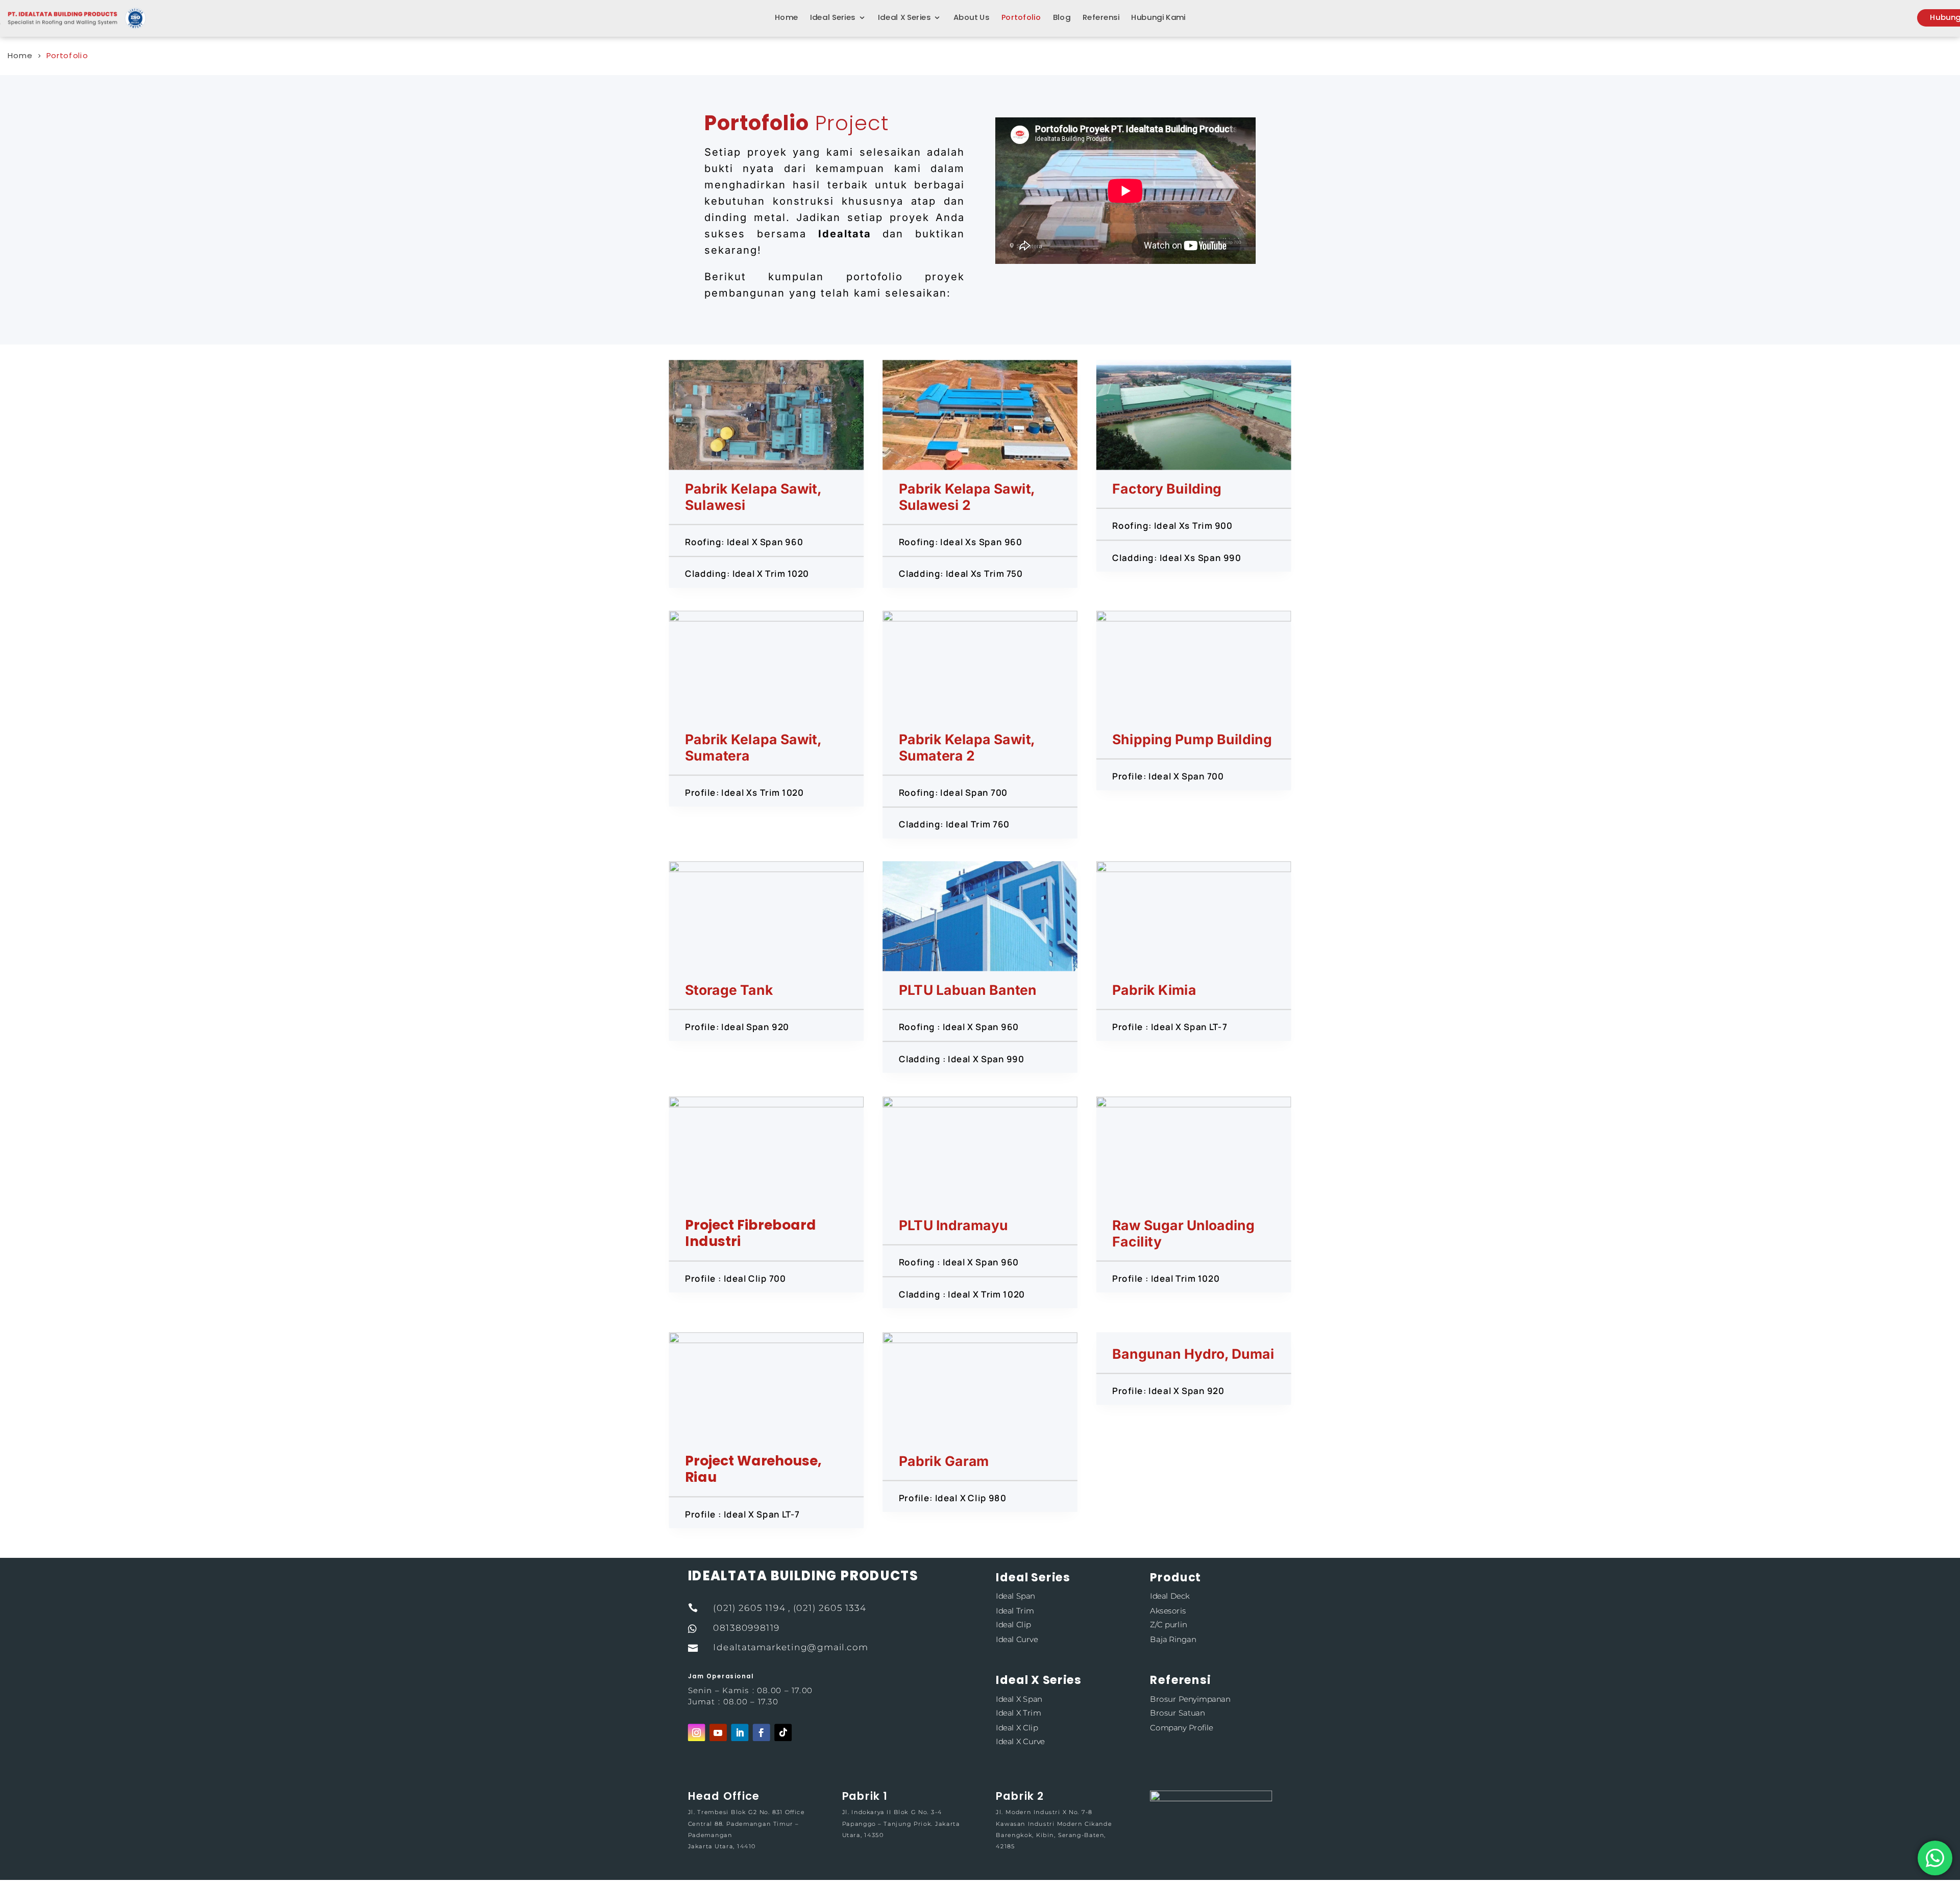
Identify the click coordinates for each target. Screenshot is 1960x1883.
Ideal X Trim (1018, 1713)
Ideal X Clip (1017, 1728)
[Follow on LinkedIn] (740, 1733)
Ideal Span (1015, 1596)
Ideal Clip (1013, 1625)
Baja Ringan (1173, 1639)
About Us (972, 18)
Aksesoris (1168, 1611)
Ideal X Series (904, 18)
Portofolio (1021, 18)
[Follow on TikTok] (783, 1733)
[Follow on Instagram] (697, 1733)
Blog (1062, 18)
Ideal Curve (1017, 1639)
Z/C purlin (1168, 1625)
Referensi (1101, 18)
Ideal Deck (1170, 1596)
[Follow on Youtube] (718, 1733)
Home (787, 18)
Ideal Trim (1015, 1611)
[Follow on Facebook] (762, 1733)
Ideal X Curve (1020, 1742)
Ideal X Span (1019, 1699)
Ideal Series (833, 18)
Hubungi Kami (1158, 18)
